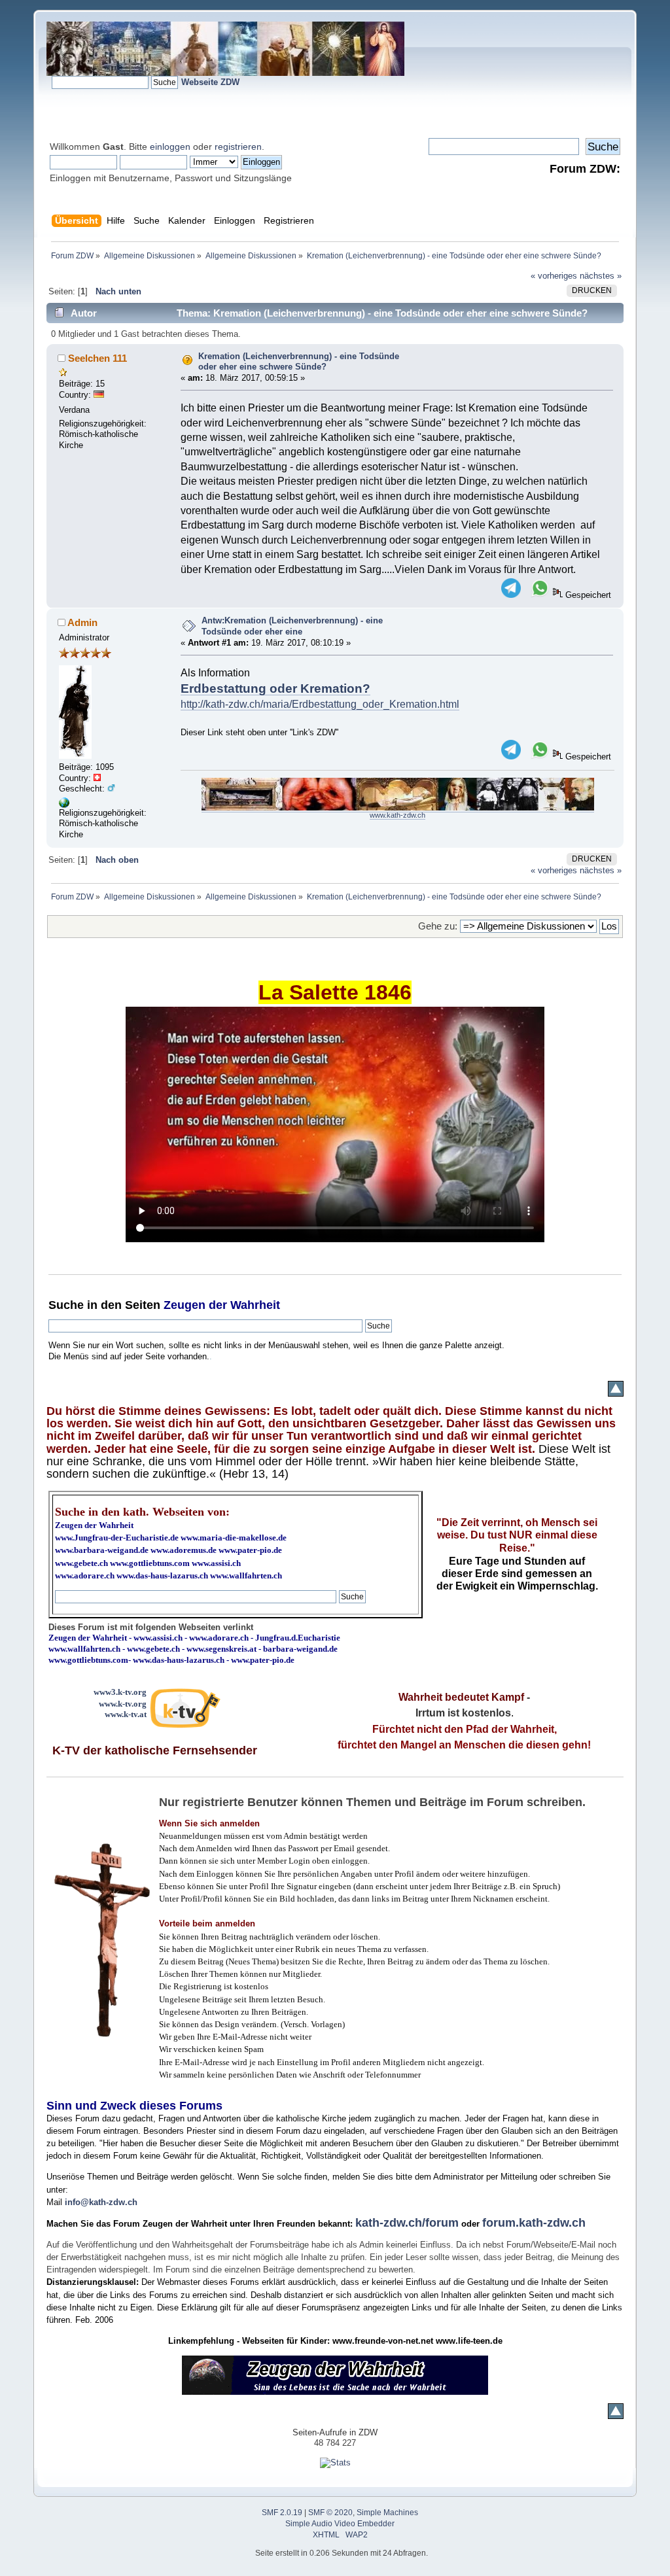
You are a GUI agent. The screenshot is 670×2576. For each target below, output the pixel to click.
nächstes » (601, 276)
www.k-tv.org (123, 1704)
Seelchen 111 (97, 358)
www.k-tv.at (126, 1714)
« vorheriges (554, 276)
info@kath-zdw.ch (101, 2202)
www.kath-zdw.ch (397, 815)
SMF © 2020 (330, 2513)
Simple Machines (387, 2513)
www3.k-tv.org (120, 1692)
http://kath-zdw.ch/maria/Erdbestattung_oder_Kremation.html (320, 704)
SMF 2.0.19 (282, 2513)
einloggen (170, 147)
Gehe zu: (438, 926)
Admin (82, 622)
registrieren (238, 147)
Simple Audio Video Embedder (340, 2524)
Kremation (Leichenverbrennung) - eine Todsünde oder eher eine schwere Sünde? (299, 362)
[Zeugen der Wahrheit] (64, 805)
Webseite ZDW (210, 82)
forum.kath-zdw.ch (534, 2223)
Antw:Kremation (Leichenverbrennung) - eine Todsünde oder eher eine (292, 626)
